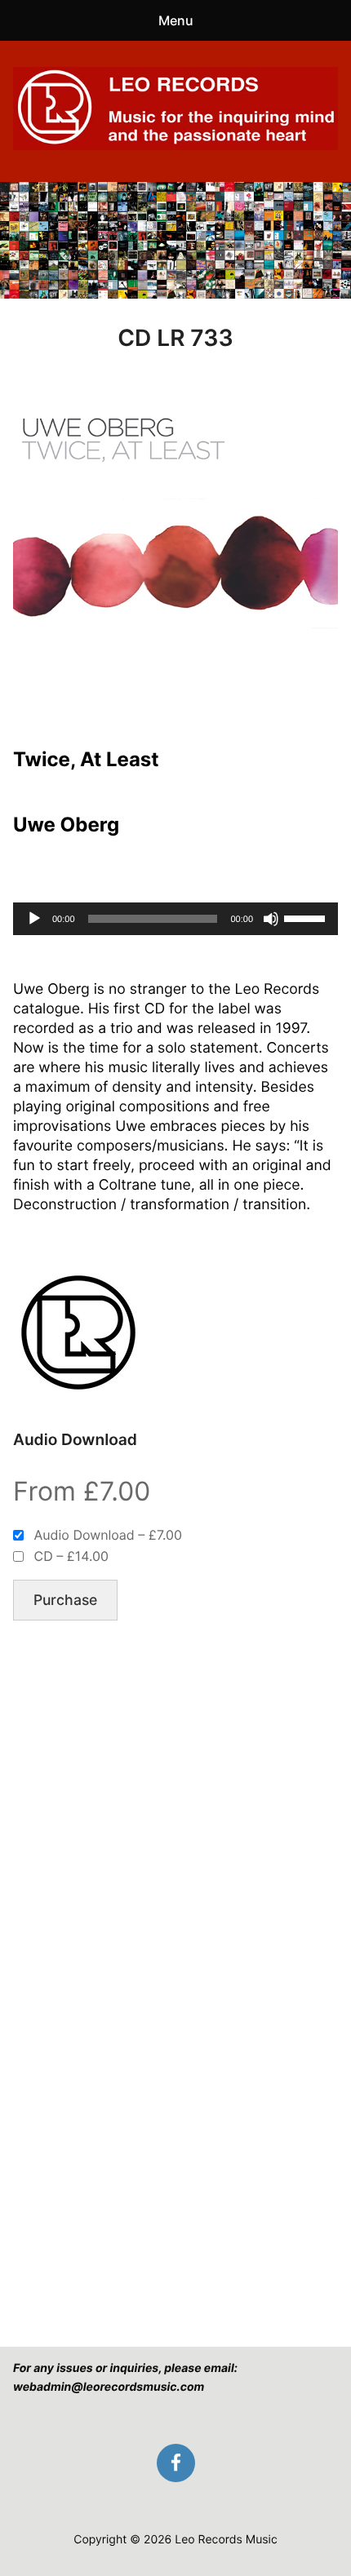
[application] (175, 919)
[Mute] (271, 919)
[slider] (307, 917)
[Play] (34, 919)
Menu (176, 20)
